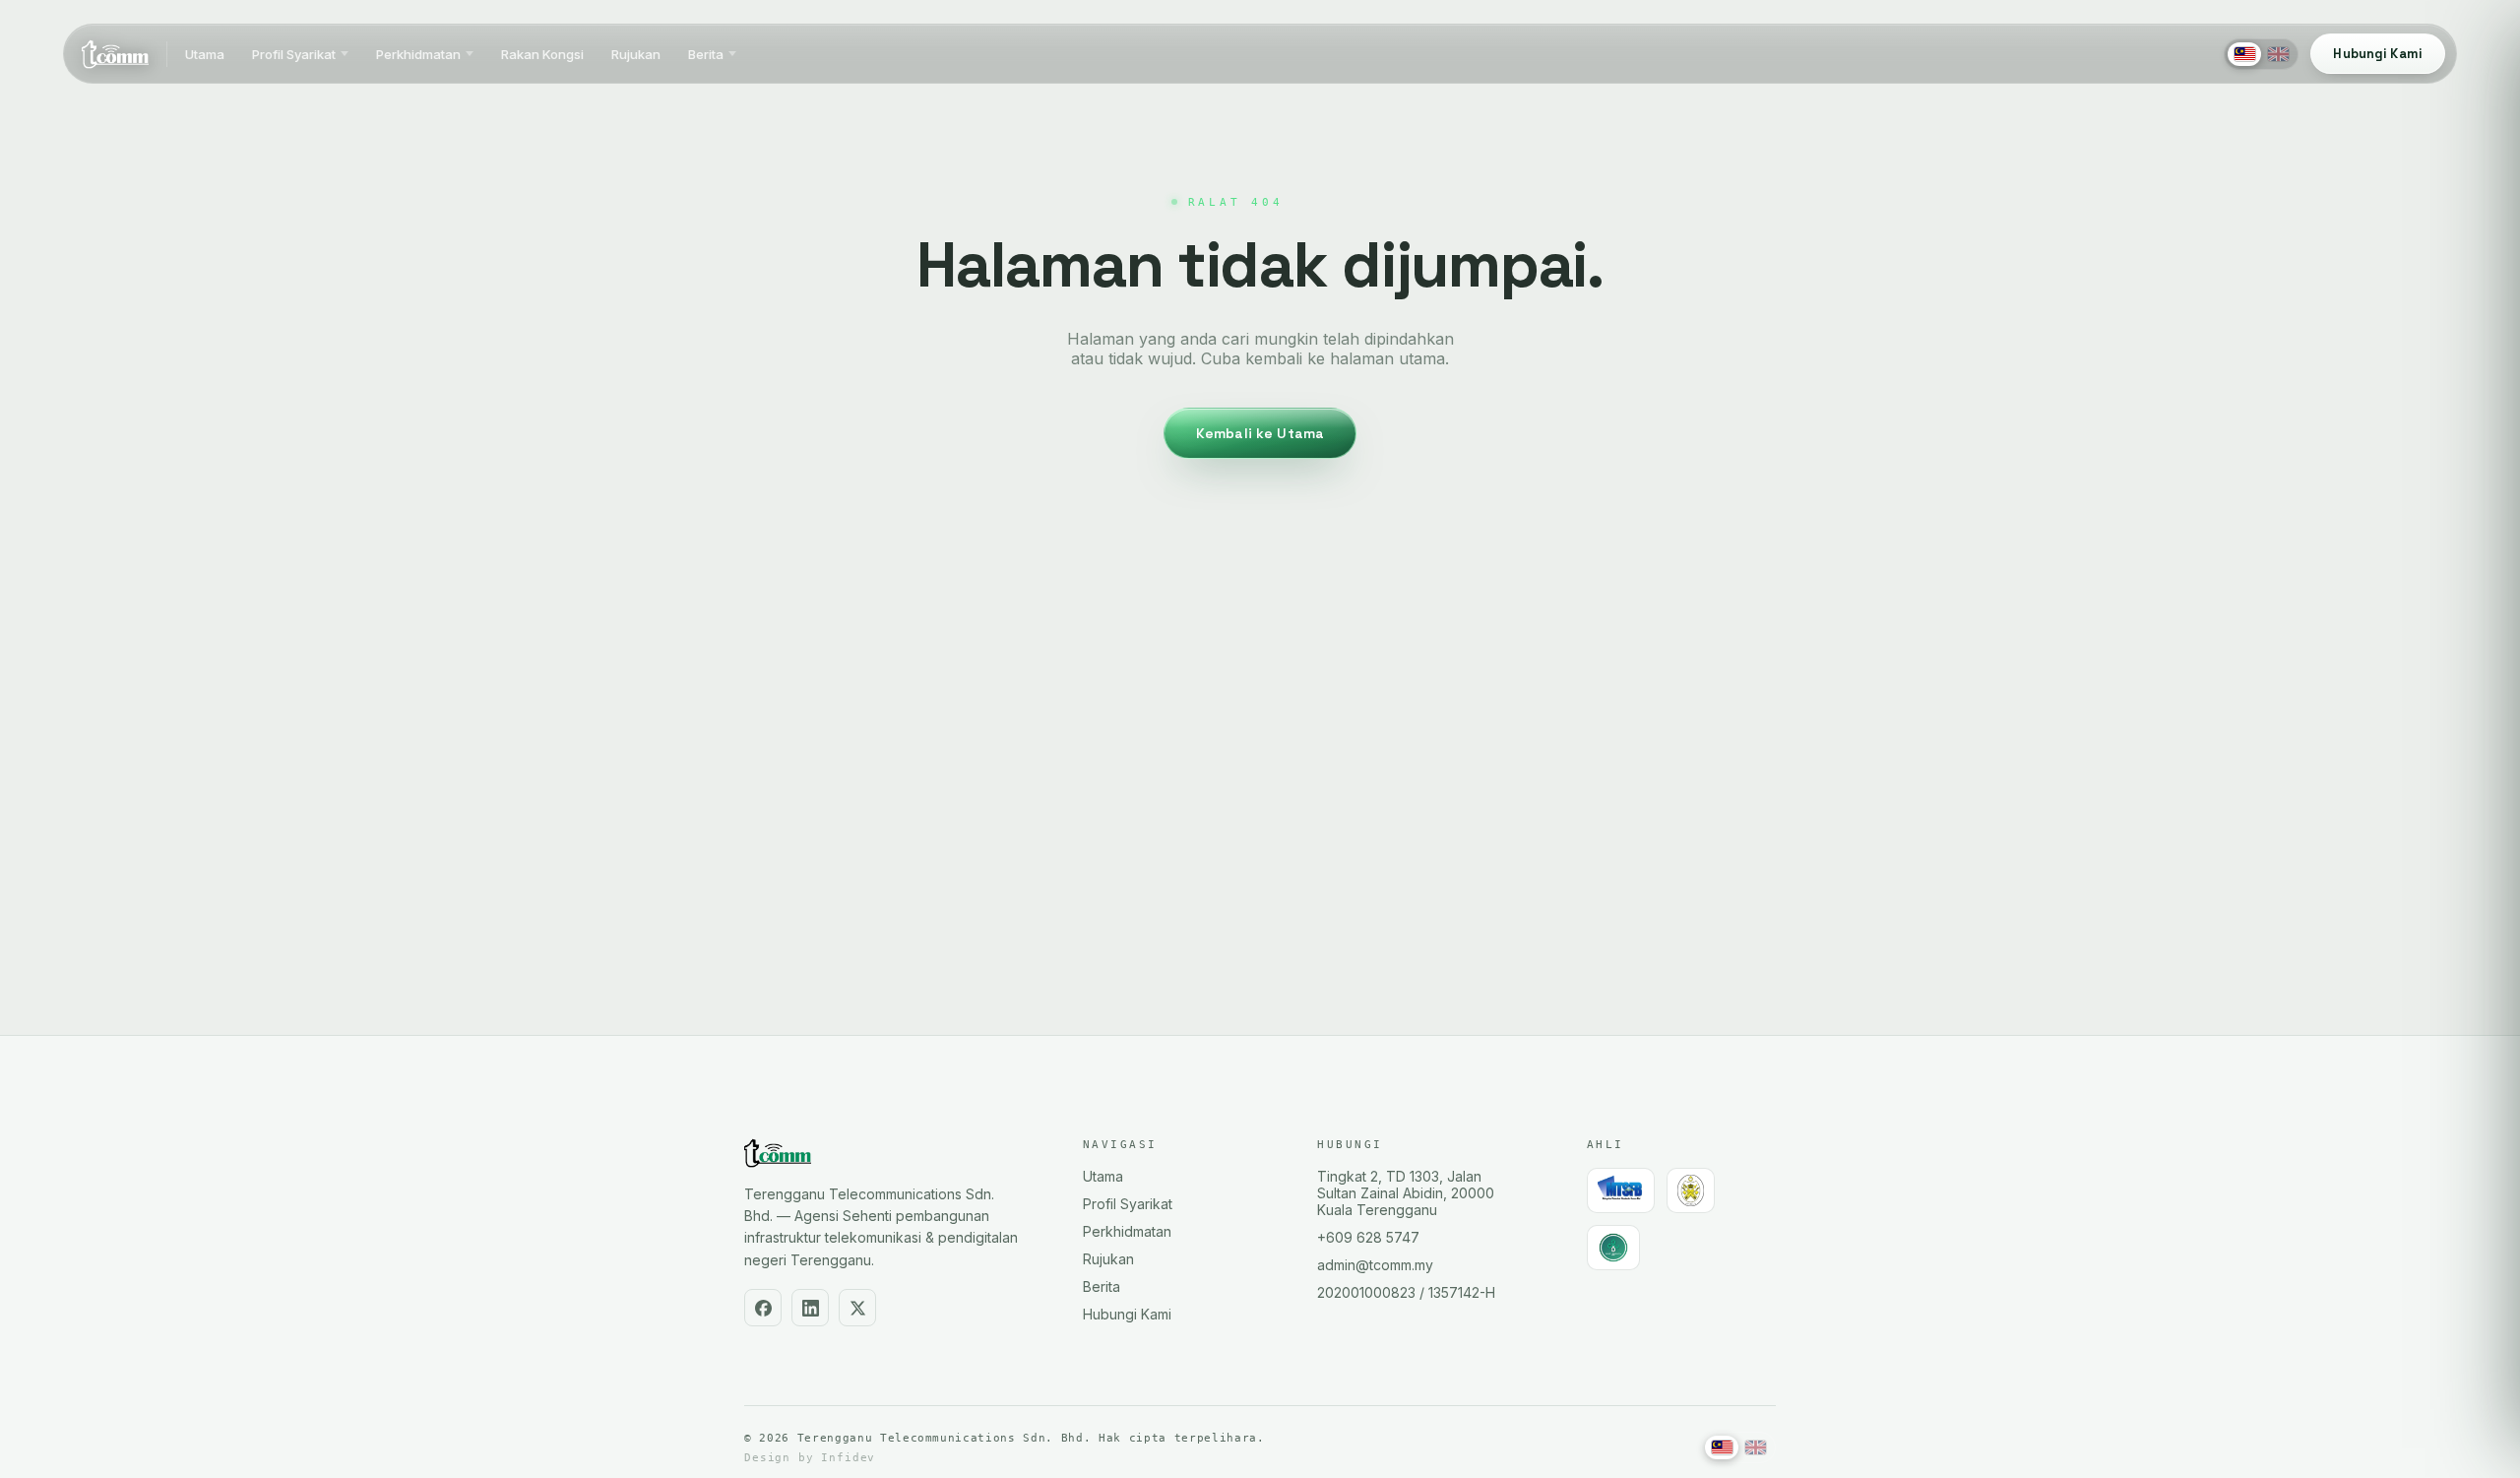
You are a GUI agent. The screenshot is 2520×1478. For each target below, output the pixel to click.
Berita (706, 54)
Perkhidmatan (418, 54)
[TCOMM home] (115, 54)
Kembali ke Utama (1260, 433)
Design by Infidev (810, 1457)
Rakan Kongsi (542, 54)
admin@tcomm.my (1375, 1265)
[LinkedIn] (810, 1308)
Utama (205, 54)
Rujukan (636, 54)
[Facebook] (763, 1308)
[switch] (2261, 54)
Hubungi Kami (1127, 1314)
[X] (857, 1308)
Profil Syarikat (294, 54)
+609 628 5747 (1368, 1237)
